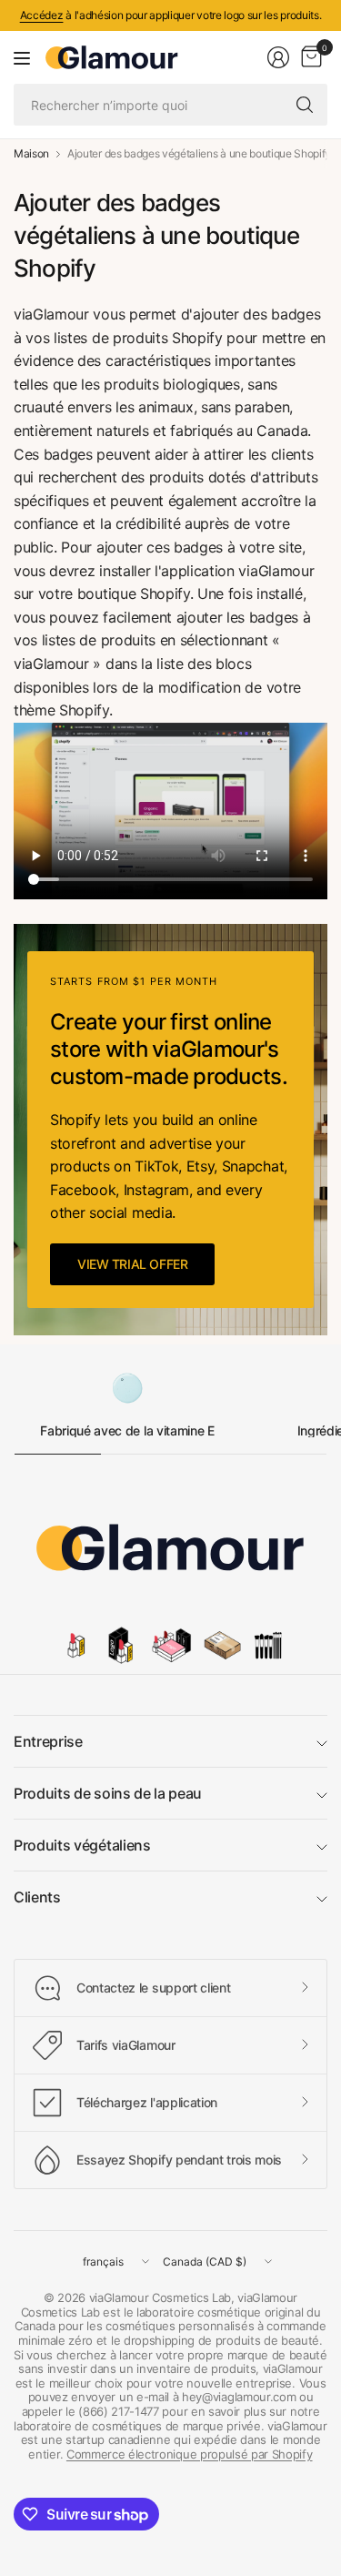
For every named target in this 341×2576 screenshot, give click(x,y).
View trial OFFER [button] (132, 1264)
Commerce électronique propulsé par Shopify (190, 2454)
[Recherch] (305, 105)
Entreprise (48, 1741)
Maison (31, 154)
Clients (37, 1897)
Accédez (42, 15)
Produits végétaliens (82, 1845)
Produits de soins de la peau (108, 1793)
